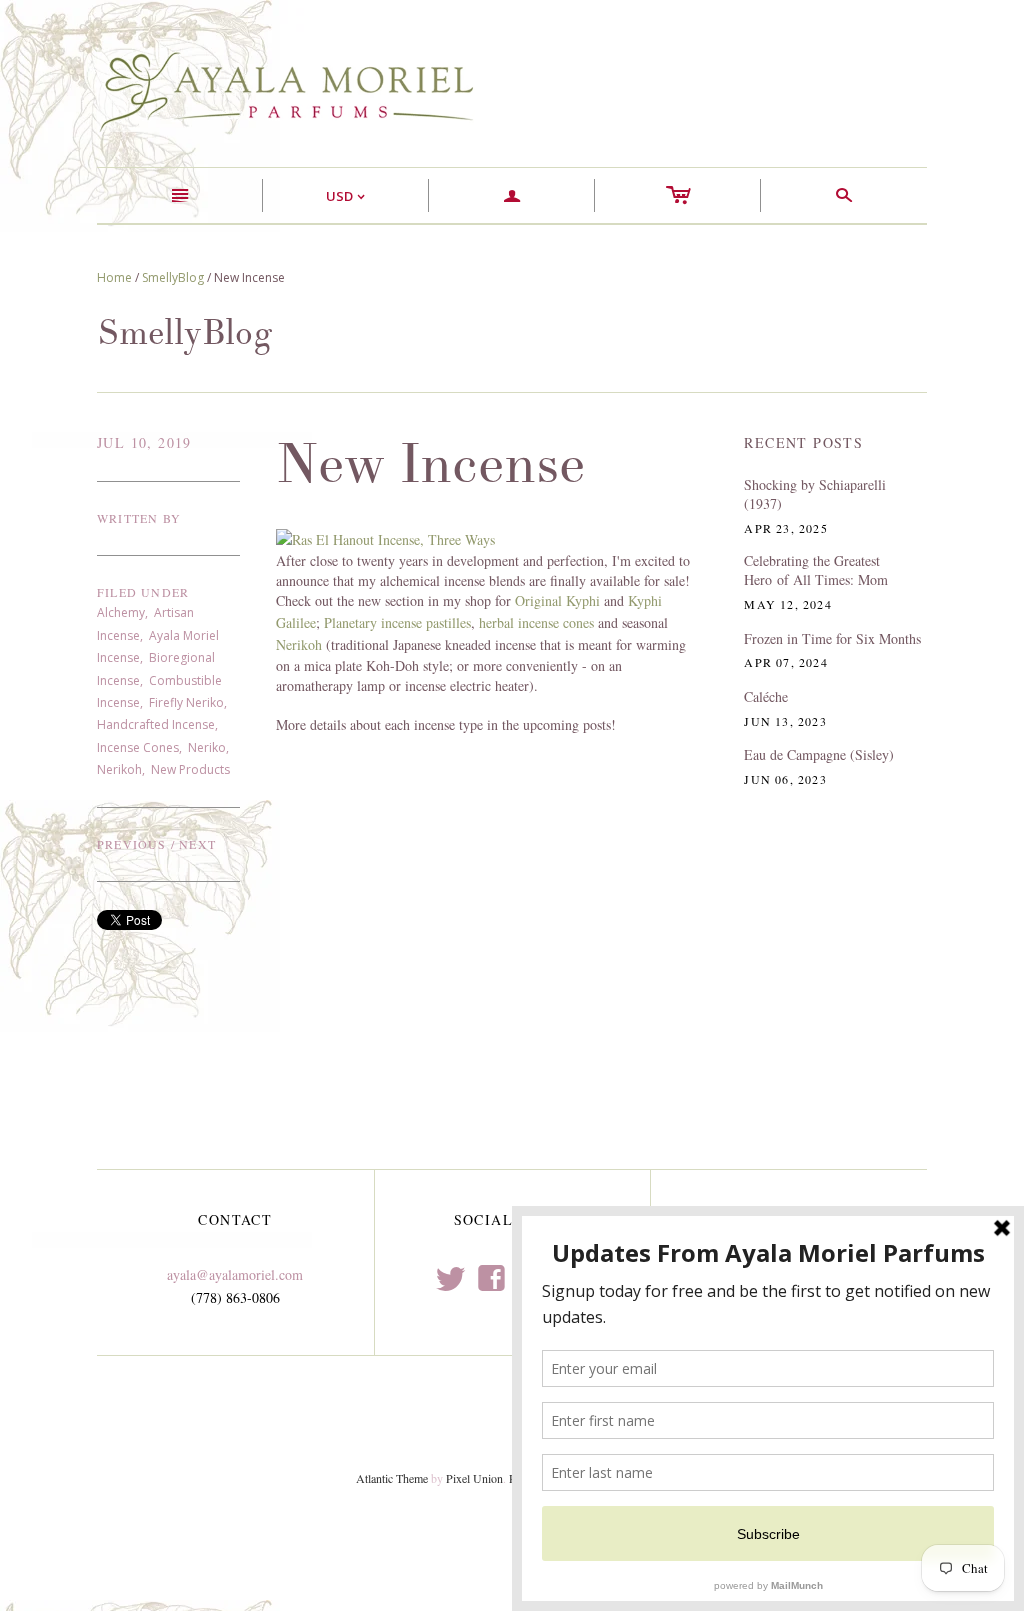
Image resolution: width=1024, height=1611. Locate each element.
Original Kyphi (559, 600)
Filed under (143, 592)
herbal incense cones (538, 622)
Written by (139, 518)
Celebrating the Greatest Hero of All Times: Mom (816, 570)
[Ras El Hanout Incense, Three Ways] (385, 537)
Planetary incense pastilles (397, 622)
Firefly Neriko (186, 702)
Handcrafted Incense (156, 724)
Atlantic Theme (392, 1478)
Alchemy (121, 612)
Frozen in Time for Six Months (832, 638)
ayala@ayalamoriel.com (235, 1274)
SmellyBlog (173, 277)
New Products (190, 769)
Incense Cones (138, 747)
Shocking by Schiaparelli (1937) (815, 494)
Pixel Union (474, 1478)
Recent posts (803, 442)
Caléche (766, 696)
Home (114, 277)
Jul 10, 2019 (144, 442)
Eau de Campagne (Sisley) (819, 754)
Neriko (207, 747)
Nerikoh (119, 769)
